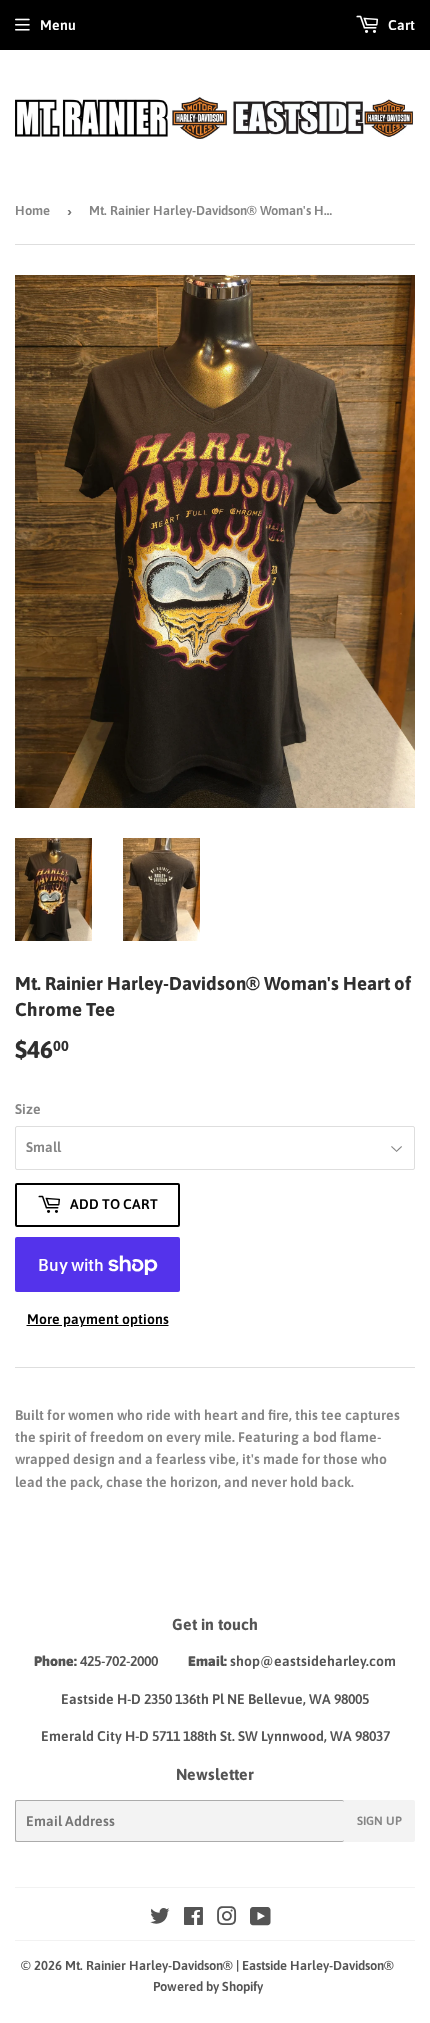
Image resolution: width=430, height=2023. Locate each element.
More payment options (98, 1319)
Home (32, 210)
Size (28, 1109)
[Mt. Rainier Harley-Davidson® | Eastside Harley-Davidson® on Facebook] (193, 1919)
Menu (58, 25)
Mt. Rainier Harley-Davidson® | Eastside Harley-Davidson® (229, 1965)
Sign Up (379, 1821)
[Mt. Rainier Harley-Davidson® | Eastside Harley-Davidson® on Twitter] (160, 1919)
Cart (400, 25)
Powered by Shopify (208, 1986)
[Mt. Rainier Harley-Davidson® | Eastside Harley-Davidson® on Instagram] (227, 1919)
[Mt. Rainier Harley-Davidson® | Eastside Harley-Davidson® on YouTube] (260, 1919)
